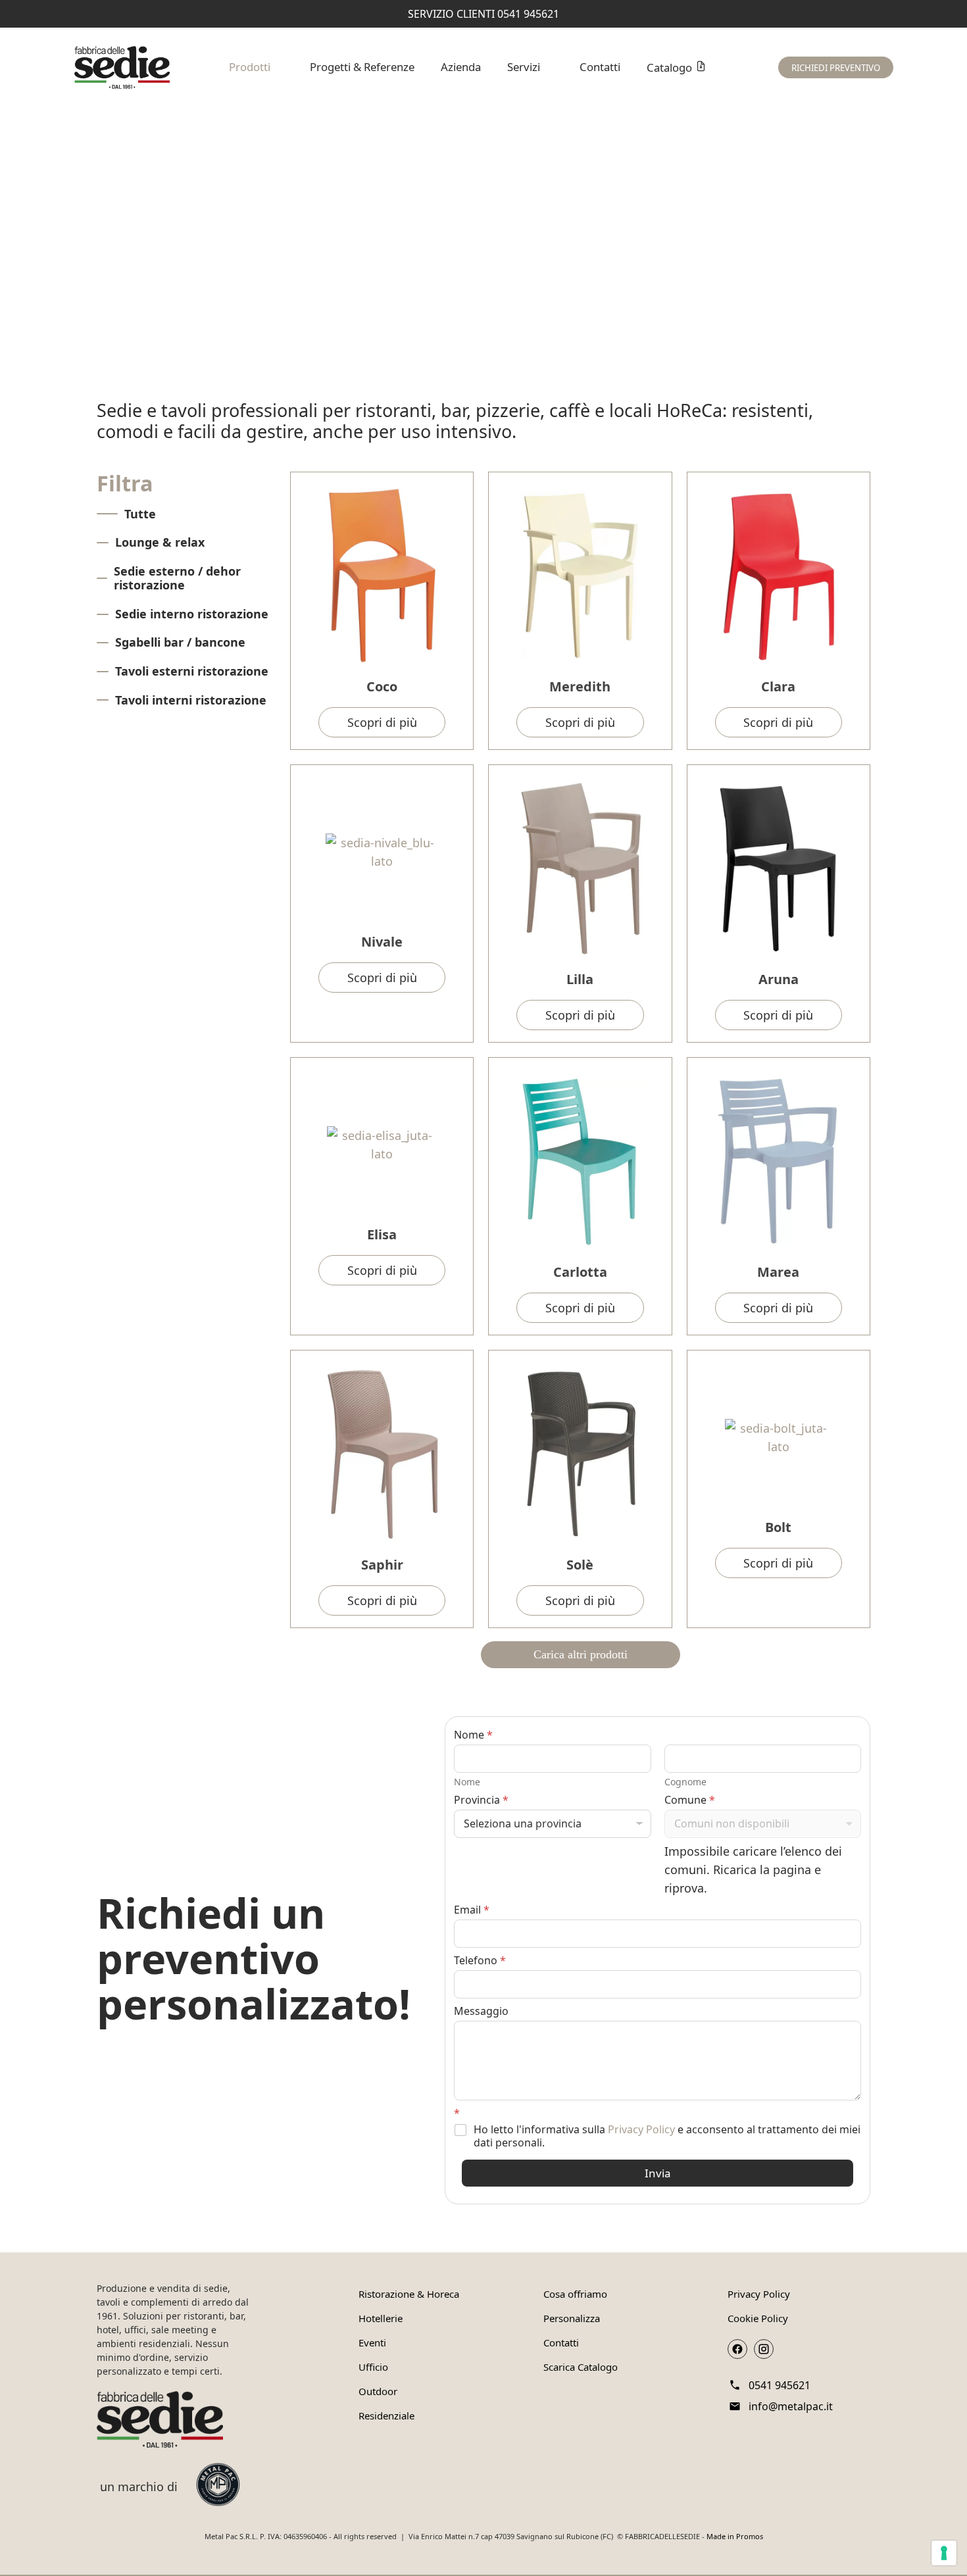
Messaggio (481, 2011)
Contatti (600, 67)
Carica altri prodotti (581, 1654)
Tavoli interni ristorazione (191, 700)
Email (472, 1910)
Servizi (524, 67)
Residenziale (386, 2415)
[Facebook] (737, 2349)
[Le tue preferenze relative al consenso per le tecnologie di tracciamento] (944, 2553)
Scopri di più (382, 722)
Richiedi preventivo (836, 68)
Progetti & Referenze (362, 67)
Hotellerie (381, 2318)
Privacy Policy (641, 2129)
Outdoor (378, 2391)
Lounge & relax (160, 542)
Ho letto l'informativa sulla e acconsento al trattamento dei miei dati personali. (667, 2137)
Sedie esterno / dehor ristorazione (177, 578)
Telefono (480, 1961)
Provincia (481, 1800)
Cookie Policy (758, 2318)
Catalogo (669, 67)
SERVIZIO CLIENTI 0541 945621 (484, 14)
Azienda (461, 67)
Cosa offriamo (575, 2294)
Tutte (140, 514)
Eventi (372, 2342)
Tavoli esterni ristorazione (192, 671)
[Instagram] (764, 2349)
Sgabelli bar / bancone (180, 642)
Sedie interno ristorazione (192, 614)
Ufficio (373, 2367)
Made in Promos (735, 2536)
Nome (467, 1782)
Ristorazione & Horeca (409, 2294)
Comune (690, 1800)
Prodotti (250, 67)
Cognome (685, 1782)
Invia (658, 2173)
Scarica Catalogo (581, 2367)
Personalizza (572, 2318)
